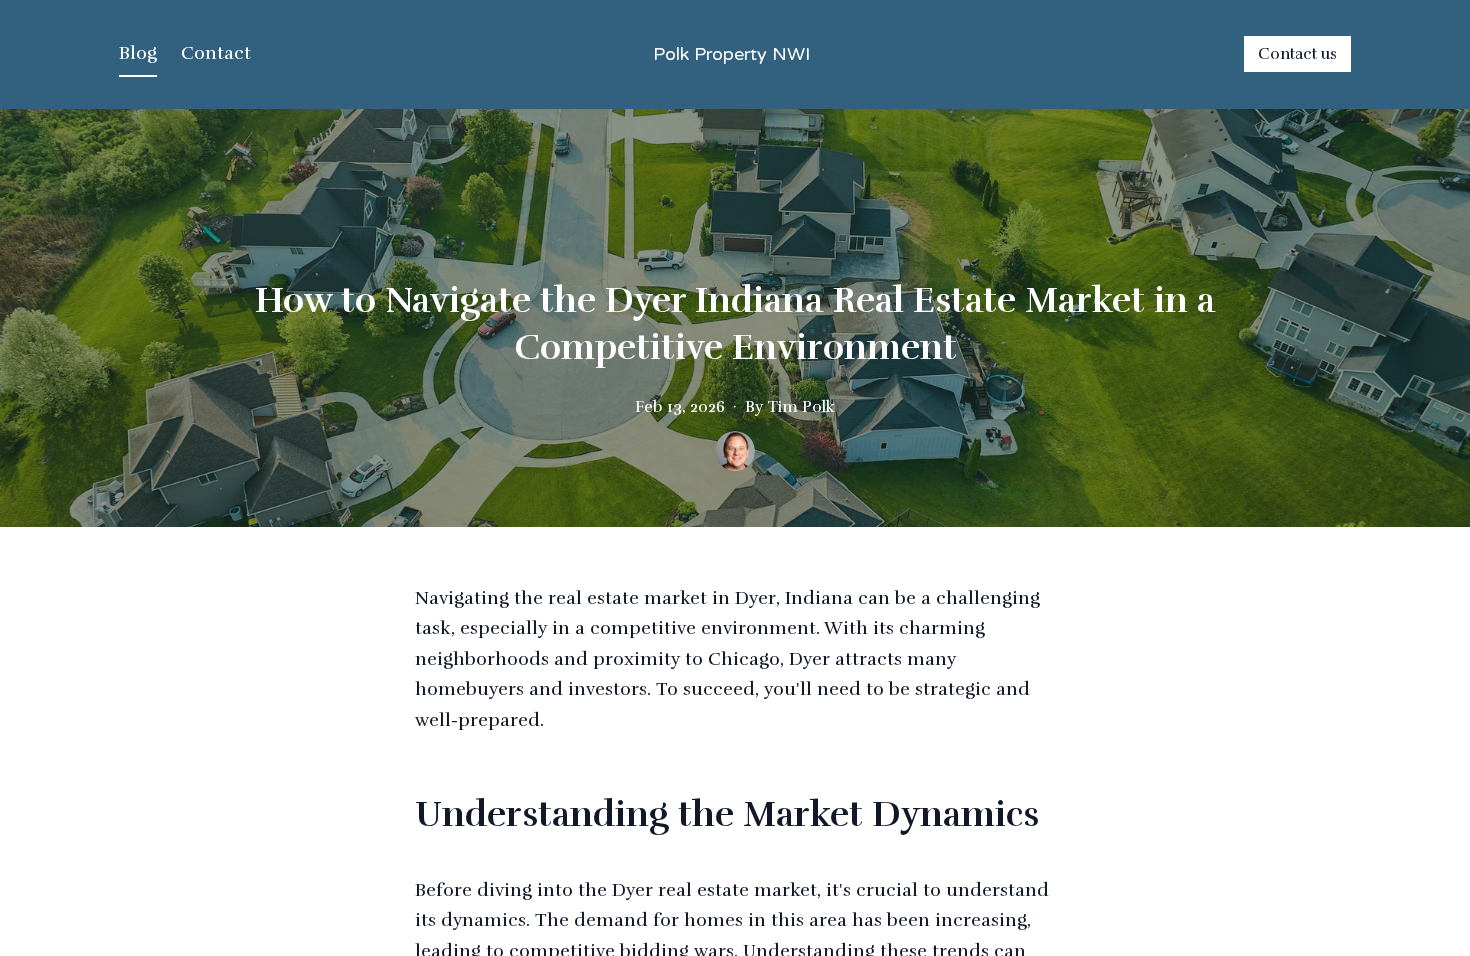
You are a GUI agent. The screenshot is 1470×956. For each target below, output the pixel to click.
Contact (216, 53)
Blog (138, 53)
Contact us (1297, 54)
